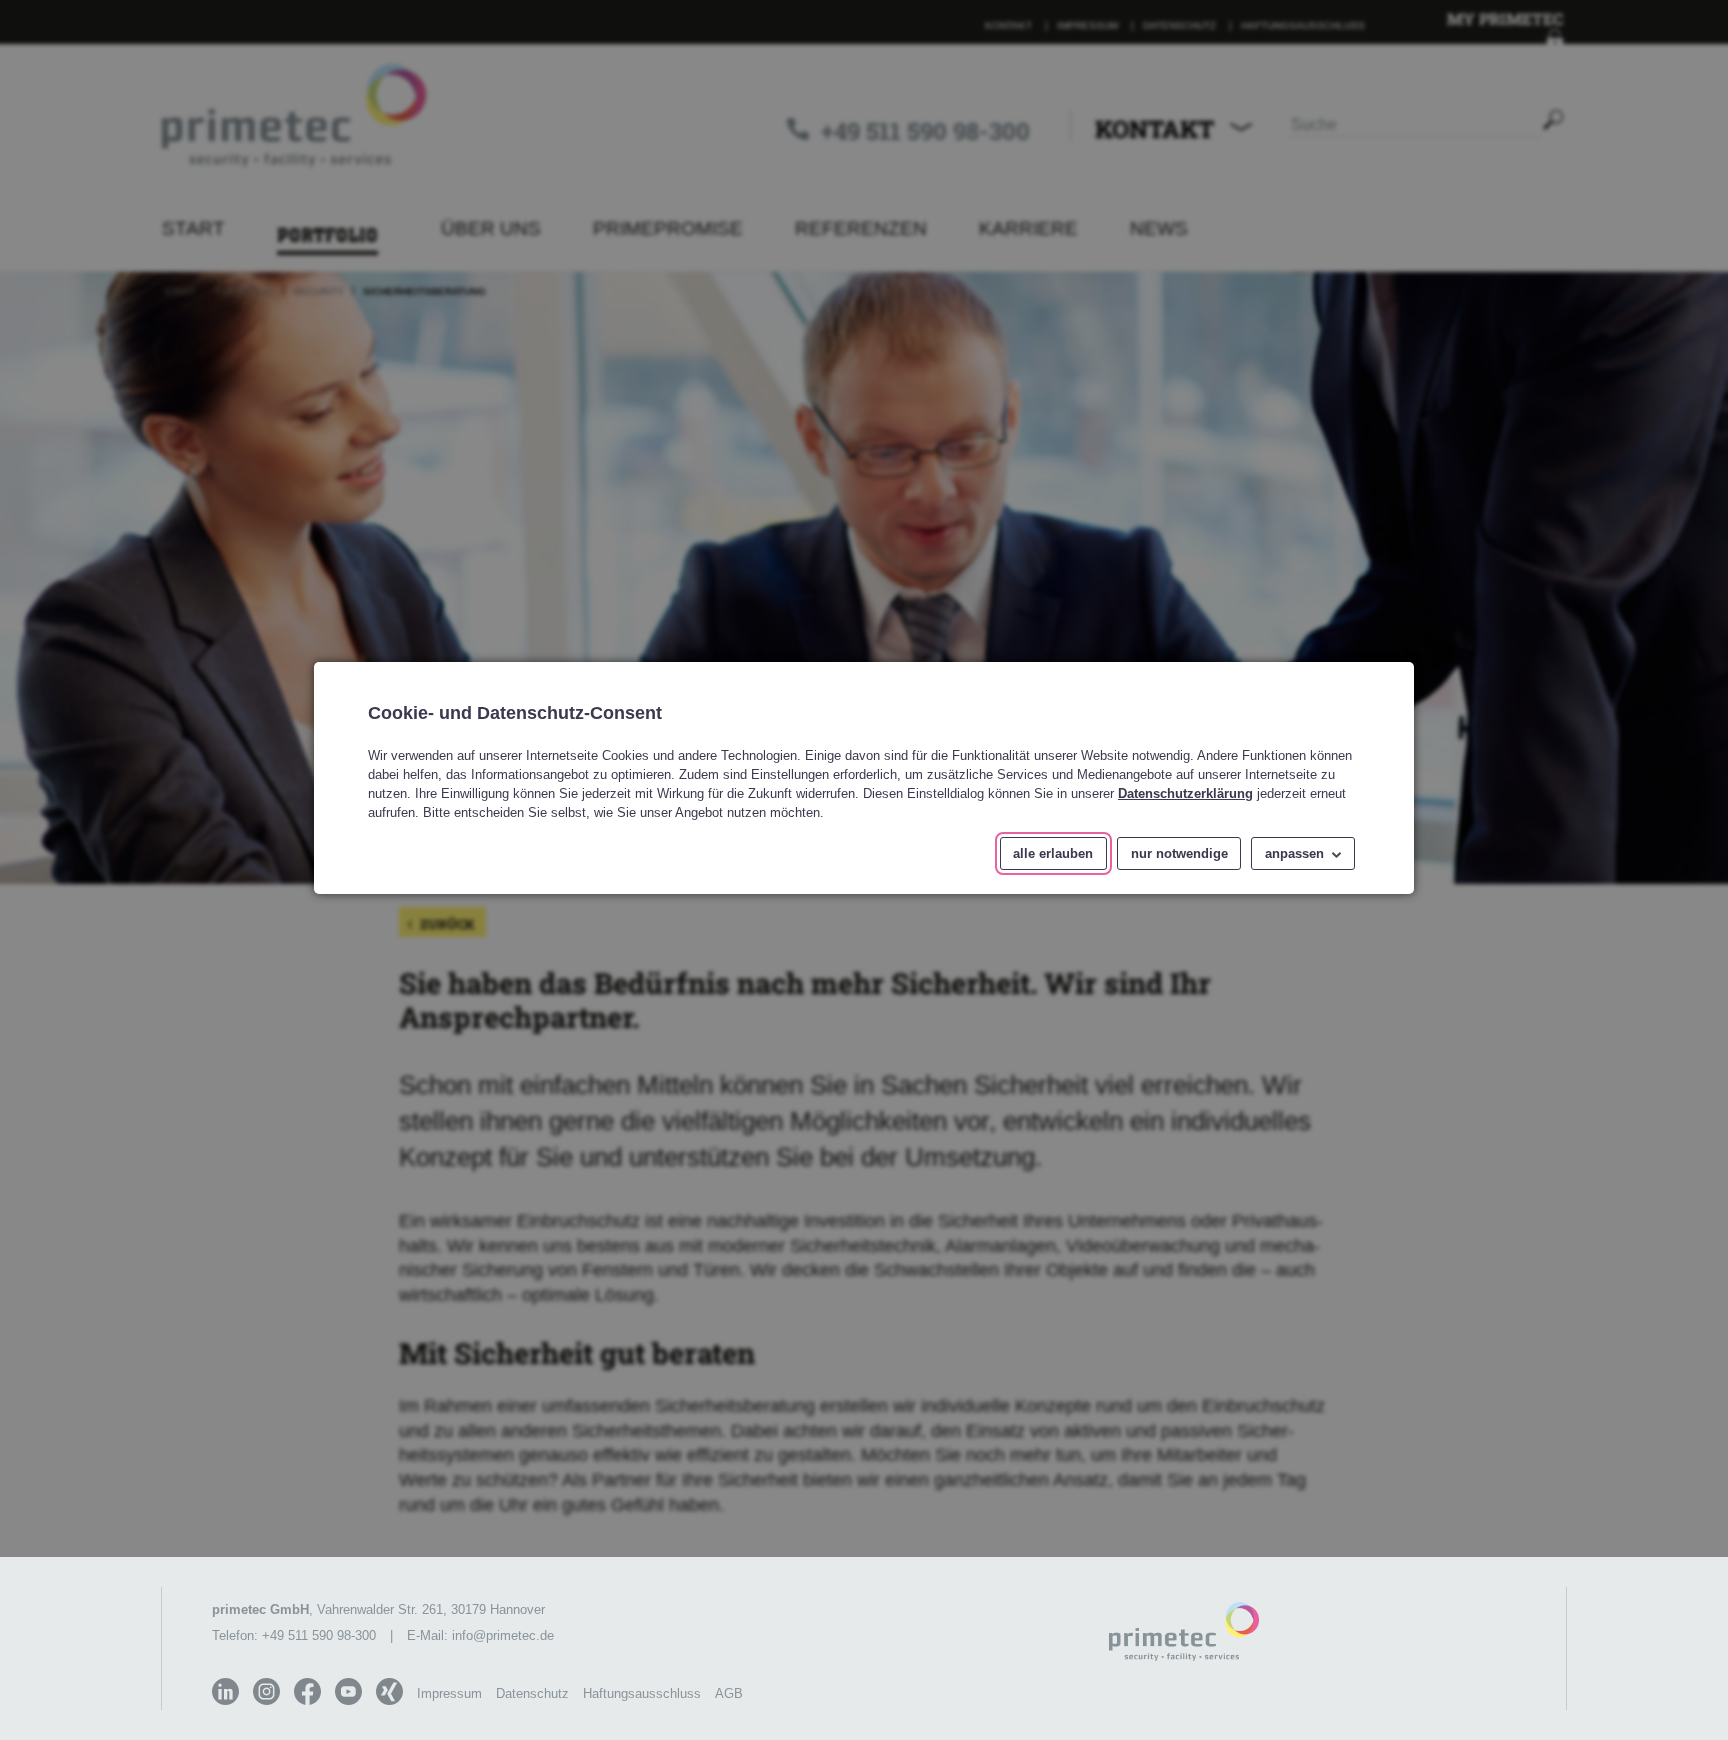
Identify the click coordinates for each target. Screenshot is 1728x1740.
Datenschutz (532, 1693)
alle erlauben (1053, 853)
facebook (307, 1691)
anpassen (1294, 853)
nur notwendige (1179, 853)
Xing (389, 1691)
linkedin (225, 1691)
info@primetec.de (503, 1635)
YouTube (348, 1691)
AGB (729, 1693)
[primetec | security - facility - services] (1184, 1633)
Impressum (449, 1693)
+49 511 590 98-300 (319, 1635)
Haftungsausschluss (642, 1693)
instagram (266, 1691)
